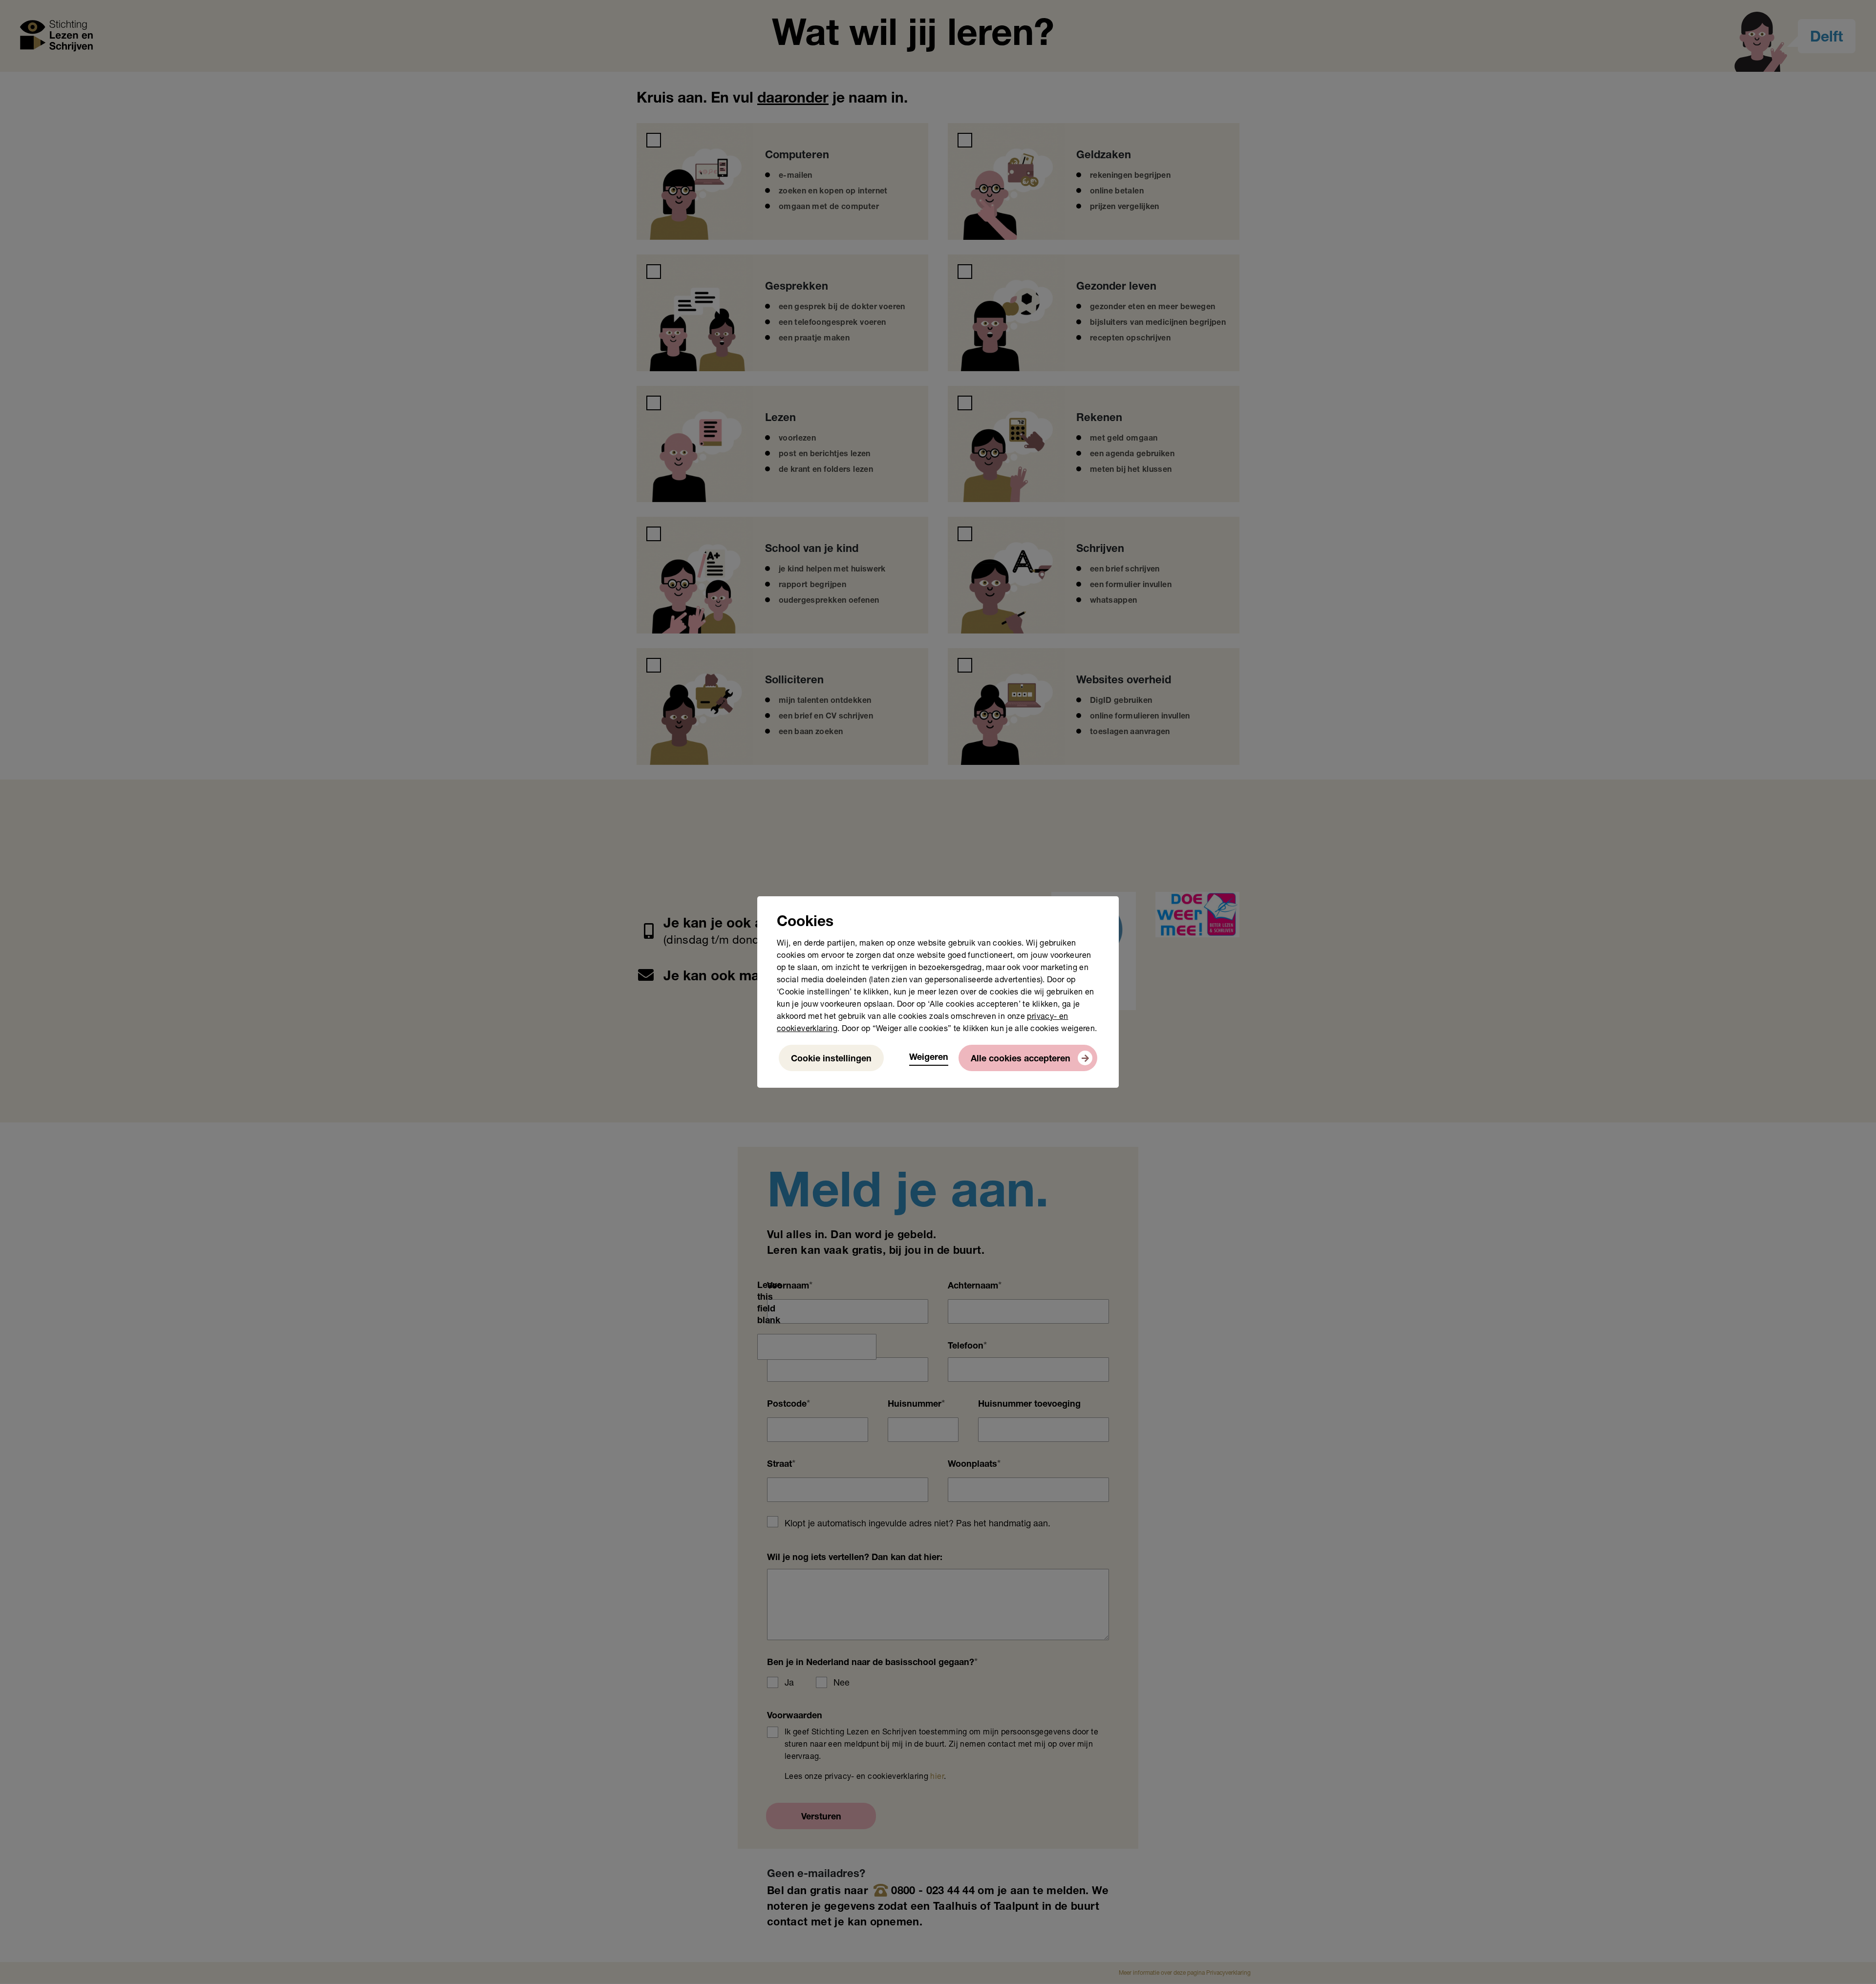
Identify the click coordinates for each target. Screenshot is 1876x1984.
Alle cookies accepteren (1021, 1059)
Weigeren (929, 1058)
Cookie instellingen (831, 1059)
